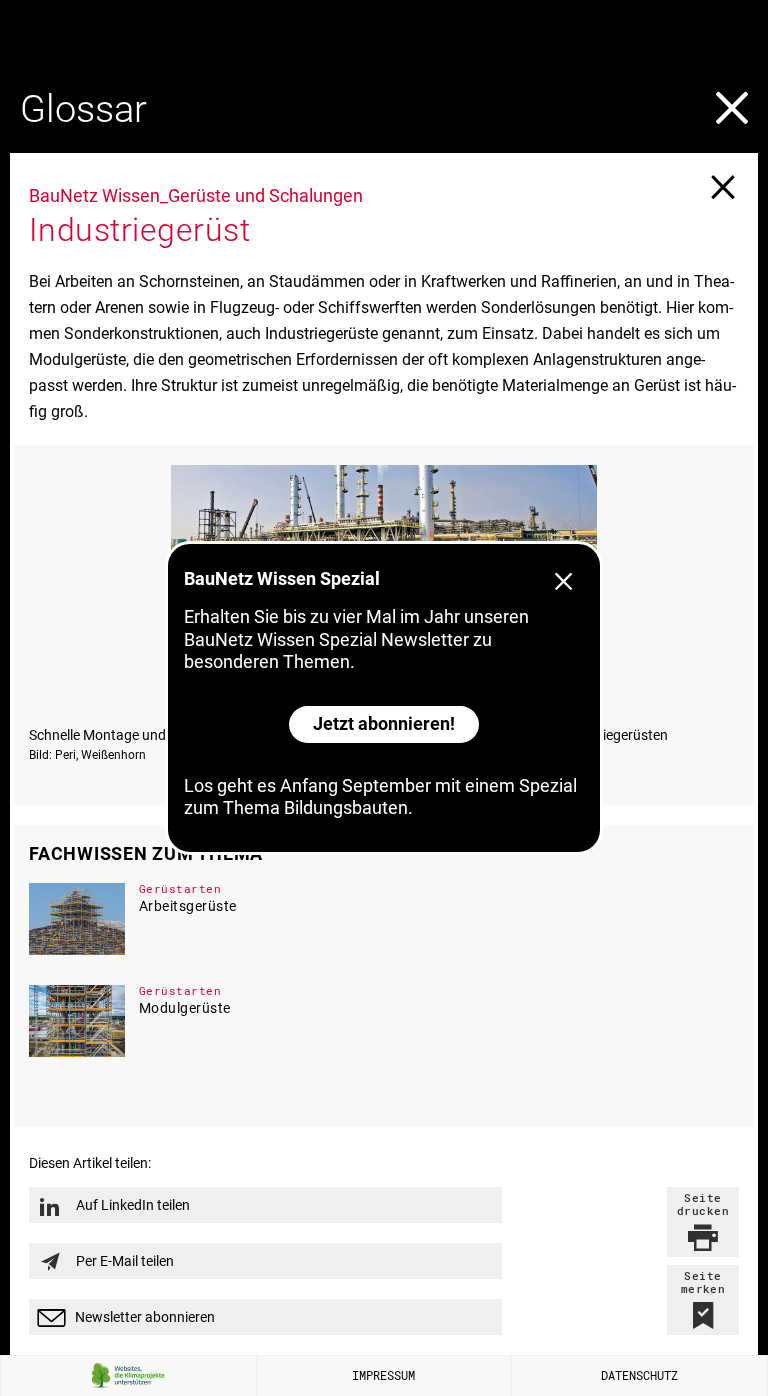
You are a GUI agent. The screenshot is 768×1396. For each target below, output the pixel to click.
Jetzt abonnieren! (384, 723)
